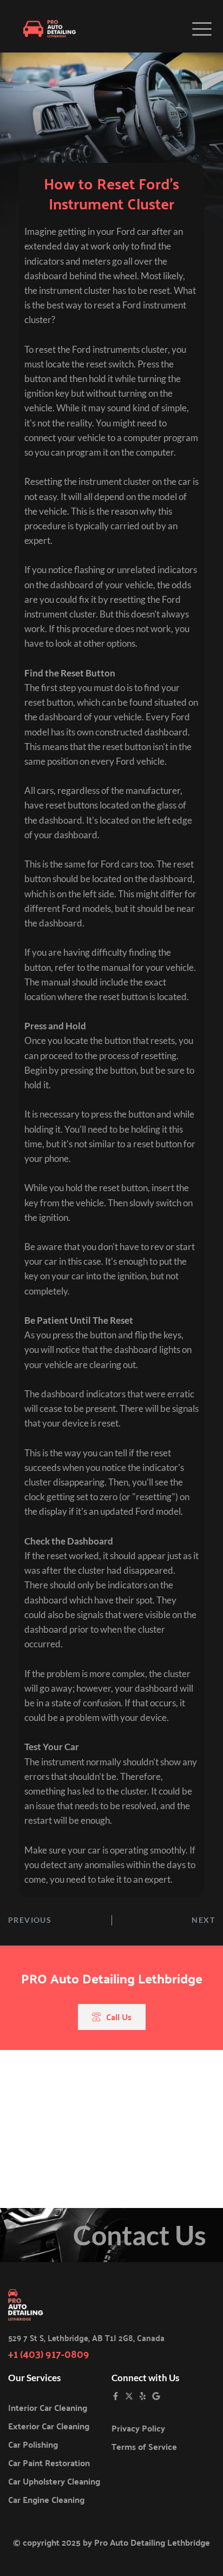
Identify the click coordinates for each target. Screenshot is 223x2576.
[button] (202, 29)
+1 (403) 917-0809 (49, 2353)
